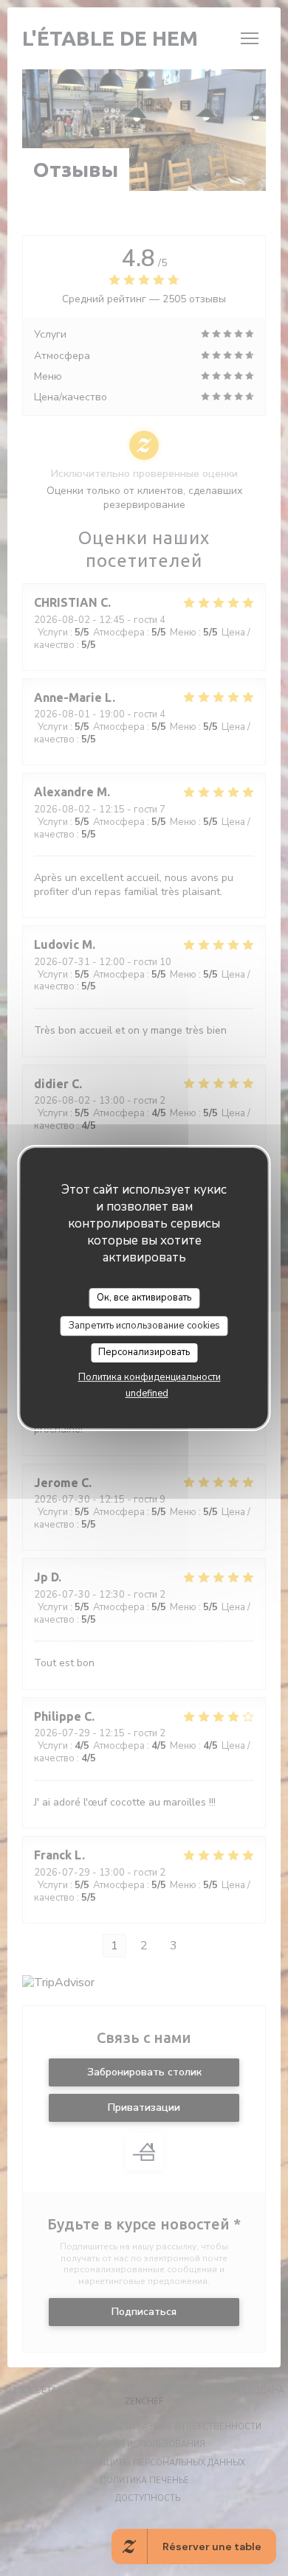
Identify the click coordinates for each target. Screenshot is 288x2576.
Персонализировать (144, 1352)
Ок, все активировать (144, 1298)
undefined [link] (147, 1393)
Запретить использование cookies (144, 1326)
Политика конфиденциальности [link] (150, 1377)
